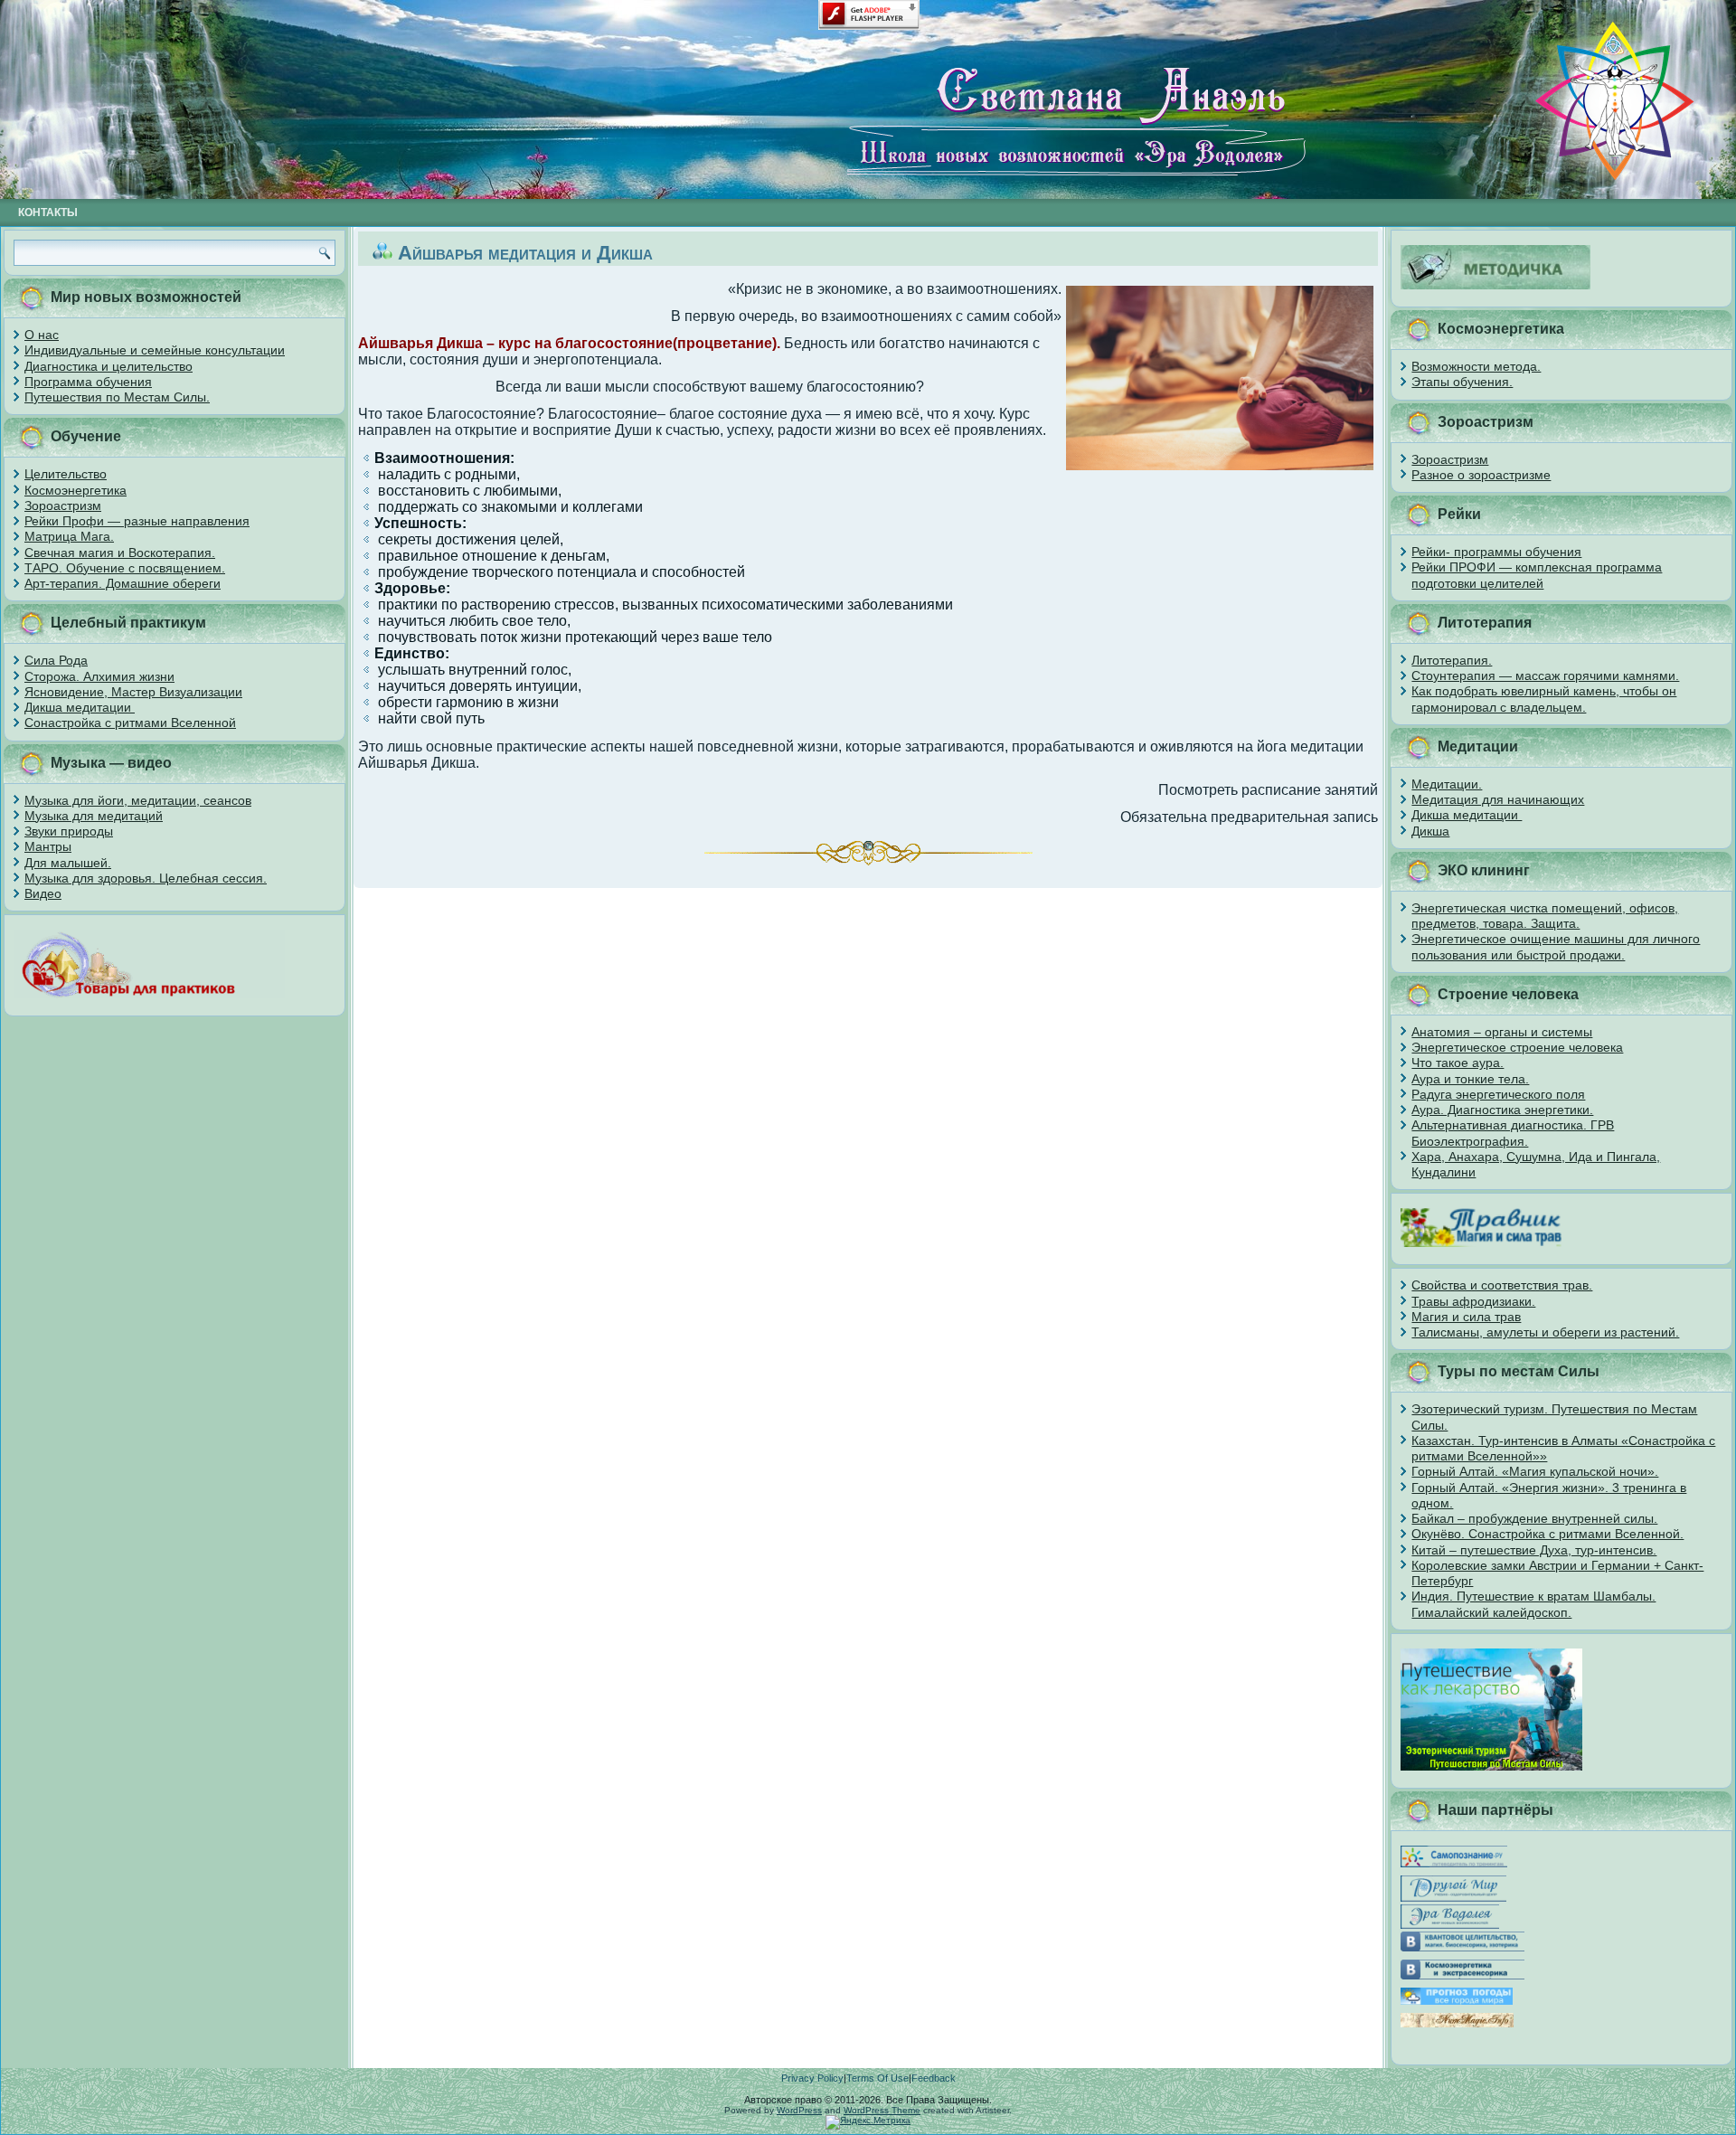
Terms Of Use (877, 2078)
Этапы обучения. (1462, 382)
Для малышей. (68, 863)
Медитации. (1447, 784)
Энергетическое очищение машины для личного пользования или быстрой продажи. (1556, 946)
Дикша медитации (80, 707)
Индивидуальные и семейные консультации (155, 350)
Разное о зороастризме (1481, 475)
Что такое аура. (1458, 1063)
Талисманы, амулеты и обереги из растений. (1545, 1332)
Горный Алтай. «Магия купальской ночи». (1535, 1471)
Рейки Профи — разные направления (137, 521)
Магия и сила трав (1466, 1317)
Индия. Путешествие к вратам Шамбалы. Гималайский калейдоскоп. (1533, 1604)
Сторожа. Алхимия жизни (99, 676)
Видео (43, 893)
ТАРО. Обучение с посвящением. (125, 568)
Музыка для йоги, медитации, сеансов (138, 800)
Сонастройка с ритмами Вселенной (130, 723)
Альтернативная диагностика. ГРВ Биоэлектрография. (1513, 1133)
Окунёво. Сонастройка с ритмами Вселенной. (1547, 1534)
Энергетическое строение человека (1517, 1047)
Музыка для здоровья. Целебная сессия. (146, 878)
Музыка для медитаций (94, 816)
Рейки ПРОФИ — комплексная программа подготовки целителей (1537, 575)
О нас (42, 335)
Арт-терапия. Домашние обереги (123, 583)
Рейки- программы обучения (1496, 552)
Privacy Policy (812, 2078)
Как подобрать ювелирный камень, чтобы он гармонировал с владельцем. (1544, 699)
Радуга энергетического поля (1498, 1094)
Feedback (934, 2078)
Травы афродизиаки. (1473, 1301)
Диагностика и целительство (108, 366)
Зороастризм (63, 505)
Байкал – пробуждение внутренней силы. (1534, 1518)
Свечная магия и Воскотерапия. (120, 553)
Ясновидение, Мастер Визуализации (133, 692)
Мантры (48, 846)
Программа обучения (88, 382)
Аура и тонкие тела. (1470, 1079)
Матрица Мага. (69, 536)
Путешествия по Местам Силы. (117, 397)
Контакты (48, 213)
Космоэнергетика (75, 490)
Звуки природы (69, 831)
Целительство (66, 474)
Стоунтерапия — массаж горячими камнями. (1545, 675)
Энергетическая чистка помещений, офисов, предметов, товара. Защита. (1545, 916)
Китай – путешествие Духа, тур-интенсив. (1534, 1550)
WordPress (799, 2110)
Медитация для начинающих (1498, 799)
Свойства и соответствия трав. (1502, 1285)
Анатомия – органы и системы (1502, 1032)
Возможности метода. (1476, 366)
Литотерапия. (1452, 660)
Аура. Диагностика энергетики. (1502, 1110)
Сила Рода (56, 660)
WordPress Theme (882, 2110)
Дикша (1430, 831)
